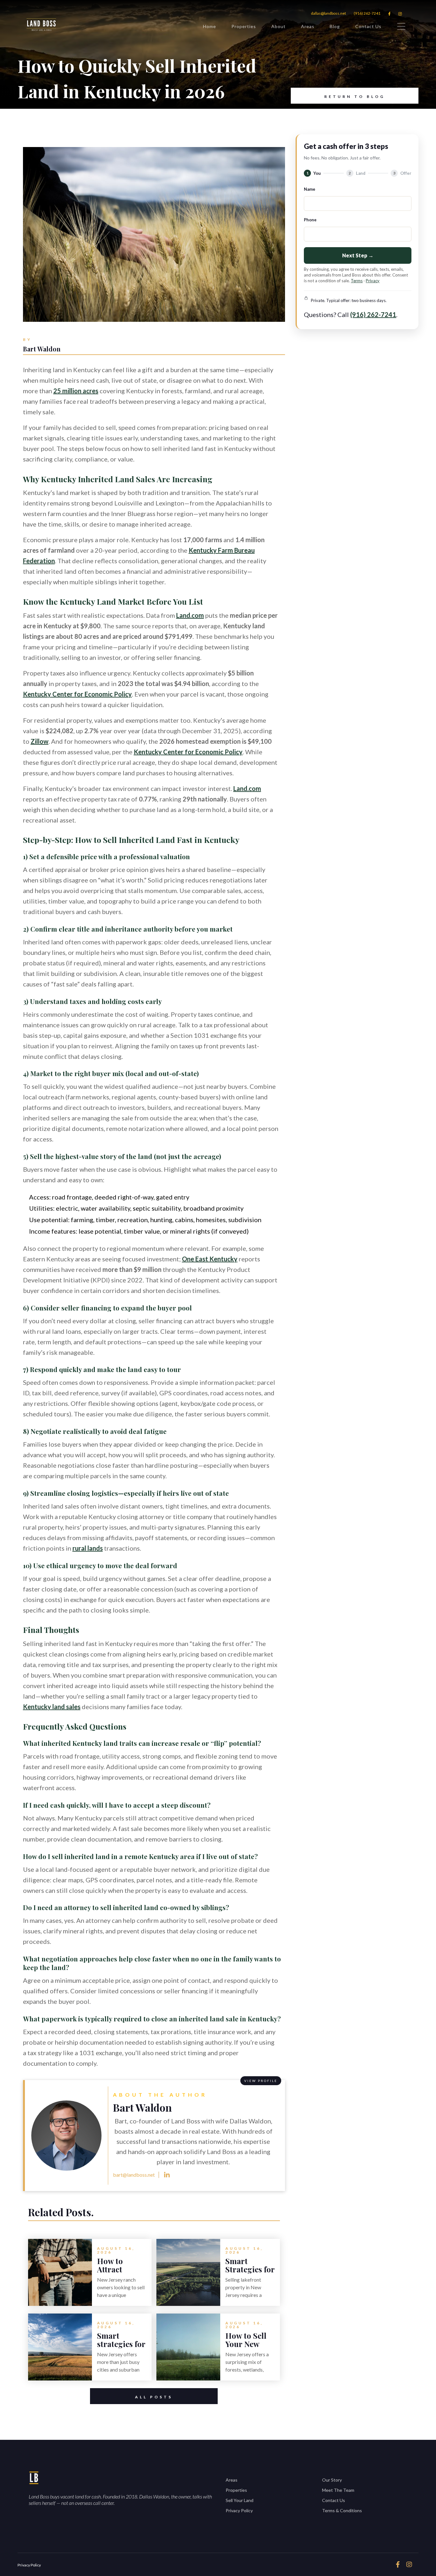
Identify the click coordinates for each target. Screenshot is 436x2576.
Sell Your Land (240, 2500)
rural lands (88, 1548)
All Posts (154, 2397)
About (278, 26)
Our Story (332, 2480)
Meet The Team (338, 2490)
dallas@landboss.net (328, 13)
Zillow (40, 741)
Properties (244, 26)
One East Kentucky (210, 1259)
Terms (357, 281)
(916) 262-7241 (367, 13)
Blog (335, 26)
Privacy (373, 281)
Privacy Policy (239, 2510)
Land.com (190, 615)
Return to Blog (355, 96)
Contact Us (368, 26)
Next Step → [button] (358, 255)
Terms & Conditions (342, 2510)
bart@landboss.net (134, 2175)
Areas (308, 26)
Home (210, 26)
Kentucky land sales (52, 1707)
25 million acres (76, 391)
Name (310, 189)
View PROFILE (261, 2081)
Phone (310, 220)
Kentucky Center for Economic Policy (77, 694)
